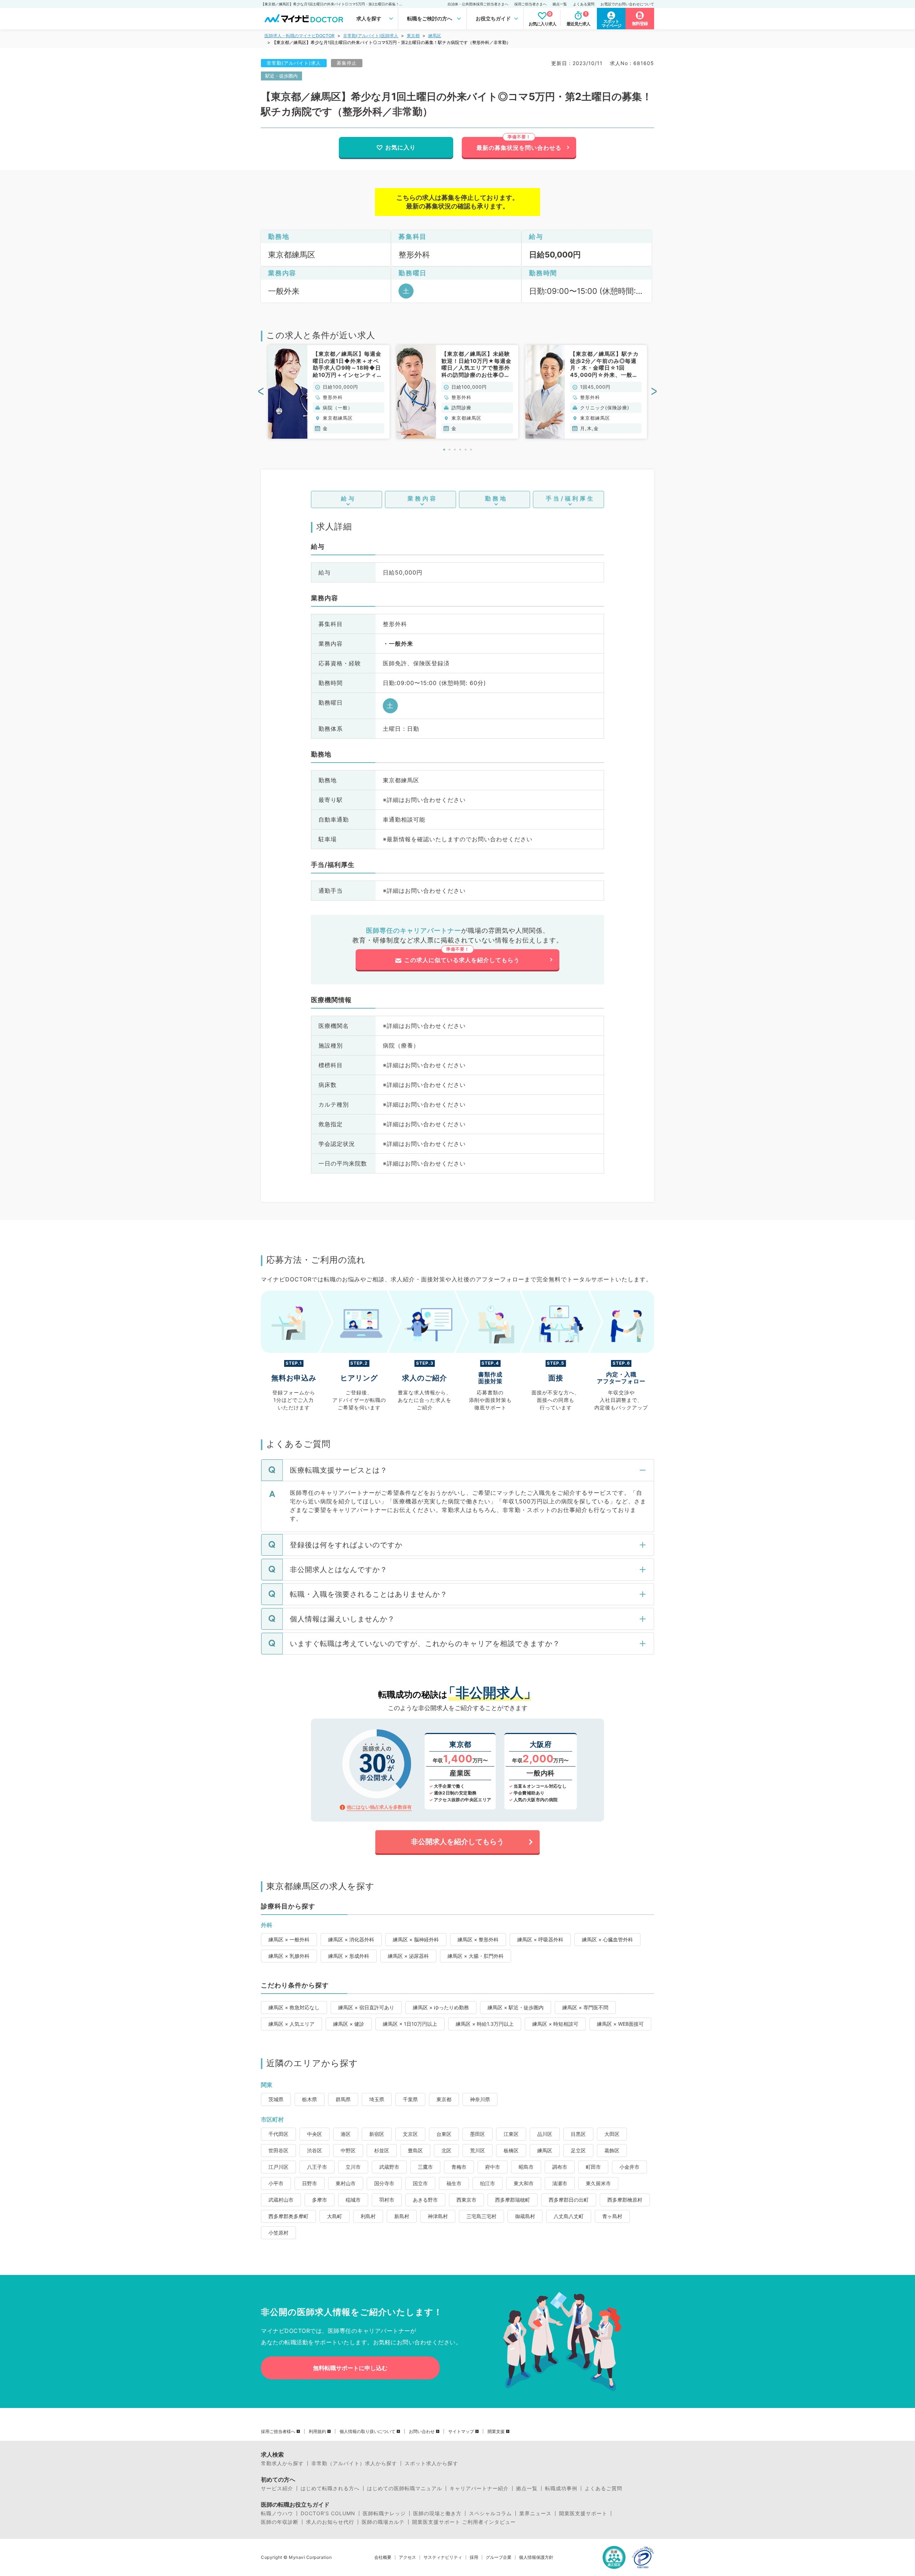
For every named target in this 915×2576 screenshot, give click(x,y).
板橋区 (511, 2150)
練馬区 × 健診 (349, 2024)
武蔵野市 (389, 2167)
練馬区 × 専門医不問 (585, 2007)
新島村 (402, 2216)
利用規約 (317, 2432)
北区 (446, 2150)
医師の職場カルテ (383, 2522)
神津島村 (438, 2216)
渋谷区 (315, 2150)
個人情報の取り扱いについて (367, 2432)
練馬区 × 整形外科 (478, 1939)
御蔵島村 (525, 2216)
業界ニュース (535, 2513)
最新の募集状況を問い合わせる (519, 148)
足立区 (578, 2150)
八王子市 (317, 2167)
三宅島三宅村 (481, 2216)
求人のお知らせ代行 (330, 2522)
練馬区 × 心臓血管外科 (607, 1939)
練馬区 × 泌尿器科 (408, 1956)
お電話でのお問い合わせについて (627, 4)
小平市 (276, 2183)
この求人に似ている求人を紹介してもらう (462, 960)
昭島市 (526, 2167)
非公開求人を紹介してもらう (457, 1842)
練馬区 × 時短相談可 (555, 2024)
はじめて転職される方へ (330, 2488)
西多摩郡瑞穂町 (513, 2200)
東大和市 (524, 2183)
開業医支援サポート (583, 2513)
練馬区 (435, 36)
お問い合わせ (422, 2432)
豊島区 (415, 2150)
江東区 (511, 2134)
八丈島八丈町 (569, 2216)
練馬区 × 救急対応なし (294, 2007)
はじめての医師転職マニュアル (405, 2488)
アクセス (407, 2557)
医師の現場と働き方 (437, 2513)
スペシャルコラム (490, 2513)
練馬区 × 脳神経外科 (416, 1939)
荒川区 (478, 2150)
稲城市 (353, 2200)
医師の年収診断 (280, 2522)
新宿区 (377, 2134)
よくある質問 (584, 4)
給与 (348, 498)
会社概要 (383, 2557)
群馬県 (343, 2099)
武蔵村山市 (281, 2200)
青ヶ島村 (612, 2216)
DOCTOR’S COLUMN (328, 2513)
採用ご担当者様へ (278, 2432)
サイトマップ (461, 2432)
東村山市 (346, 2183)
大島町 (335, 2216)
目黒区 (578, 2134)
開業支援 (496, 2432)
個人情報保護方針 (536, 2557)
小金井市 (629, 2167)
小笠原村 (278, 2233)
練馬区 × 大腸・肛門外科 (476, 1956)
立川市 (353, 2167)
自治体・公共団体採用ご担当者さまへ (478, 4)
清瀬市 (560, 2183)
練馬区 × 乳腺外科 (289, 1956)
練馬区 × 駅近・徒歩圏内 (516, 2007)
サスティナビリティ (443, 2557)
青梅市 (459, 2167)
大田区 (612, 2134)
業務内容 (422, 498)
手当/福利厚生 (570, 498)
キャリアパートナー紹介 (479, 2488)
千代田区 (278, 2134)
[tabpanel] (329, 392)
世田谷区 (278, 2150)
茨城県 (276, 2099)
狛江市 (488, 2183)
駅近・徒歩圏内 (281, 76)
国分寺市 (384, 2183)
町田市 (593, 2167)
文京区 (410, 2134)
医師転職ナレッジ (384, 2513)
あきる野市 (425, 2200)
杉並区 (382, 2150)
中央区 (315, 2134)
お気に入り (400, 147)
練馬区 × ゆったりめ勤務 (441, 2007)
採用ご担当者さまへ (530, 4)
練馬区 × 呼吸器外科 (540, 1939)
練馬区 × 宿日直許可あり (366, 2007)
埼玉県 (377, 2099)
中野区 (348, 2150)
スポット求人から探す (431, 2463)
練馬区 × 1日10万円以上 (410, 2024)
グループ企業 (499, 2557)
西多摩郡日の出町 (569, 2200)
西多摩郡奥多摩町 (288, 2216)
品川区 (545, 2134)
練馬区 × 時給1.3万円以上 (485, 2024)
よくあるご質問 (604, 2488)
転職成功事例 (561, 2488)
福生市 (454, 2183)
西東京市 (466, 2200)
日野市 (310, 2183)
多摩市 (320, 2200)
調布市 (560, 2167)
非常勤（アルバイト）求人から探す (354, 2463)
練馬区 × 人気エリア (291, 2024)
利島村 (368, 2216)
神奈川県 (480, 2099)
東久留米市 (598, 2183)
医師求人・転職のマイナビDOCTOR (300, 36)
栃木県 (310, 2099)
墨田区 (478, 2134)
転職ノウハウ (277, 2513)
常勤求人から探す (282, 2463)
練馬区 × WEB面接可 (620, 2024)
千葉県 (410, 2099)
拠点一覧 (560, 4)
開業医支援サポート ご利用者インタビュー (464, 2522)
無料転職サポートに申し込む (350, 2368)
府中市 (493, 2167)
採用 (474, 2557)
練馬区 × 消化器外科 (351, 1939)
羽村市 (387, 2200)
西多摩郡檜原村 (625, 2200)
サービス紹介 (277, 2488)
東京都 (413, 36)
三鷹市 (425, 2167)
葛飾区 (612, 2150)
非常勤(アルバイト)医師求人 (371, 36)
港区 (346, 2134)
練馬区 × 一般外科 (289, 1939)
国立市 (420, 2183)
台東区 (444, 2134)
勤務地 (496, 498)
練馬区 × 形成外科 (349, 1956)
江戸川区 (278, 2167)
